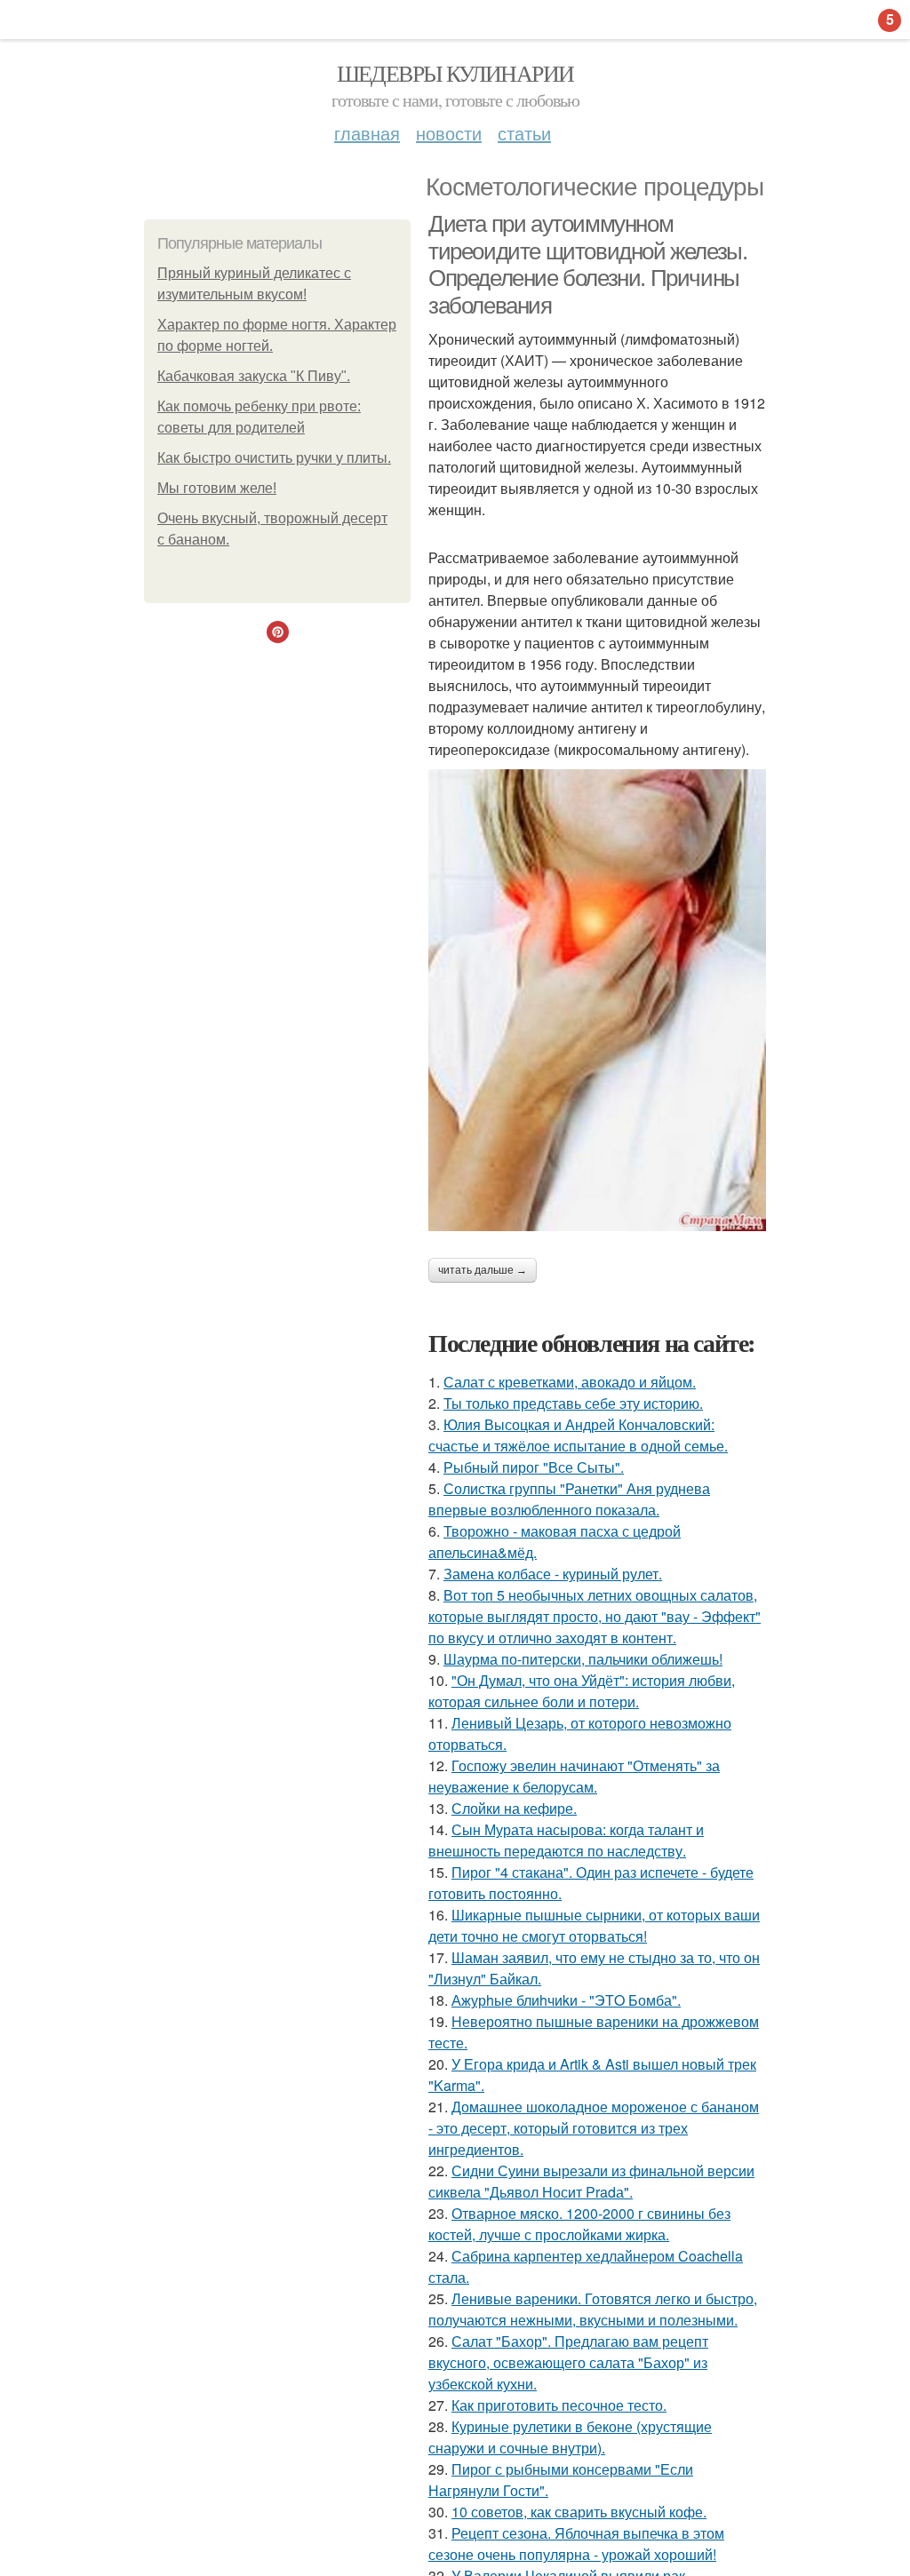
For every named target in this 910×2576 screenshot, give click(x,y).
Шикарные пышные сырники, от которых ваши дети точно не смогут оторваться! (594, 1925)
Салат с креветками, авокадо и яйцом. (570, 1382)
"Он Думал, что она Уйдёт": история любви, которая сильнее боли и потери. (582, 1691)
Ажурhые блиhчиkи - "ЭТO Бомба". (566, 2000)
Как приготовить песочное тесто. (559, 2405)
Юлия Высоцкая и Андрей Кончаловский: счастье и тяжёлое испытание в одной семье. (578, 1435)
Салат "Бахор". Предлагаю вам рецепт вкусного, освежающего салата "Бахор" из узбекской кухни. (568, 2362)
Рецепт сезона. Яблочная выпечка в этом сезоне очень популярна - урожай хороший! (576, 2544)
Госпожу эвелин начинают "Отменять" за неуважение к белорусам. (574, 1776)
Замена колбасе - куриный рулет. (553, 1574)
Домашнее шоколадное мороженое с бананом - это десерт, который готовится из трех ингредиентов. (594, 2128)
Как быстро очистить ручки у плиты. (274, 458)
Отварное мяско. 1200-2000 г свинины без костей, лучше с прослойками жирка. (579, 2224)
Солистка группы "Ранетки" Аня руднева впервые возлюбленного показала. (569, 1499)
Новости (449, 133)
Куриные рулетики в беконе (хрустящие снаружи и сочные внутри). (570, 2437)
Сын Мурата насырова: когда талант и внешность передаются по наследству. (566, 1840)
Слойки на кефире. (514, 1808)
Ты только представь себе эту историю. (573, 1403)
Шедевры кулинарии (455, 73)
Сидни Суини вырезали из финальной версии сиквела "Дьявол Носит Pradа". (591, 2181)
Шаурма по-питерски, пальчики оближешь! (583, 1659)
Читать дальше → (483, 1270)
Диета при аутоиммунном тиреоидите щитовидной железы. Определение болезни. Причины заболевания (587, 265)
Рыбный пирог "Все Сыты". (534, 1467)
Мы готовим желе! (217, 488)
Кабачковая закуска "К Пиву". (254, 376)
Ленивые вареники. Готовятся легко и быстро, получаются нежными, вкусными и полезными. (593, 2309)
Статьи (524, 133)
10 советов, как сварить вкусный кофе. (579, 2512)
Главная (367, 133)
